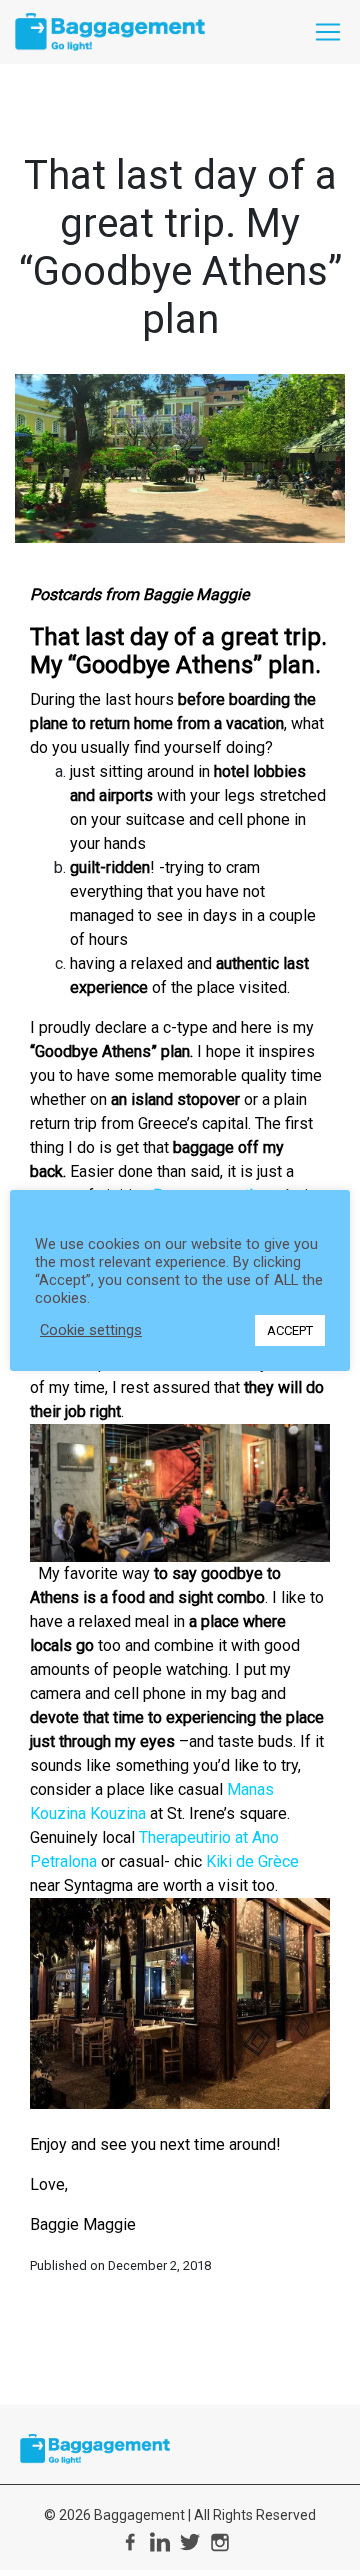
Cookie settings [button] (91, 1330)
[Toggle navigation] (328, 32)
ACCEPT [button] (290, 1330)
